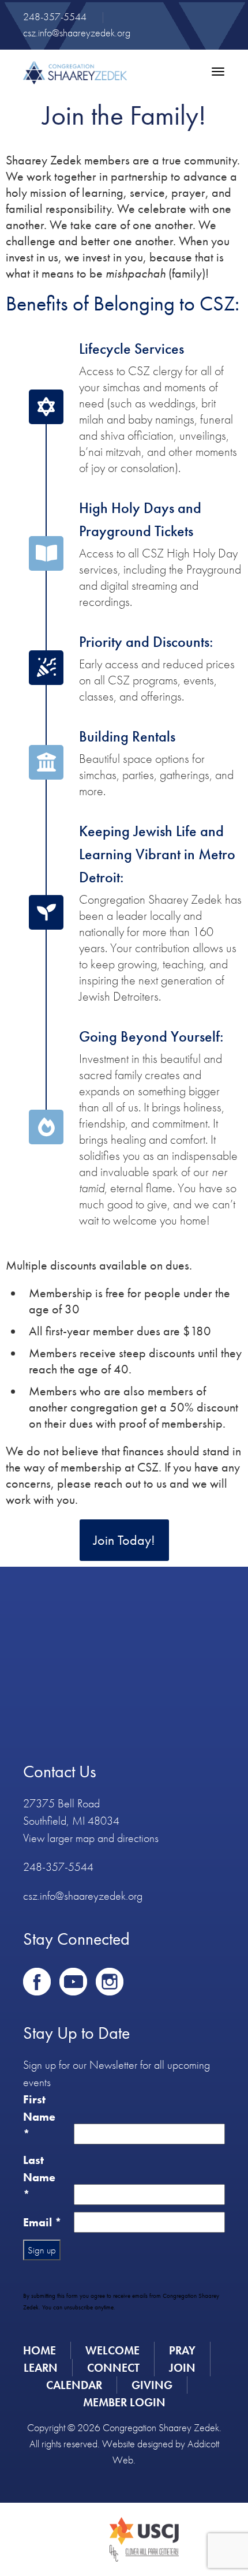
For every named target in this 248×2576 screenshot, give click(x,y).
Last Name (39, 2177)
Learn (41, 2368)
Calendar (74, 2385)
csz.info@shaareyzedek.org (77, 33)
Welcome (112, 2350)
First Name (39, 2117)
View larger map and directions (91, 1838)
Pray (182, 2350)
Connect (113, 2368)
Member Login (124, 2402)
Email (42, 2222)
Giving (152, 2385)
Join (182, 2368)
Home (40, 2350)
